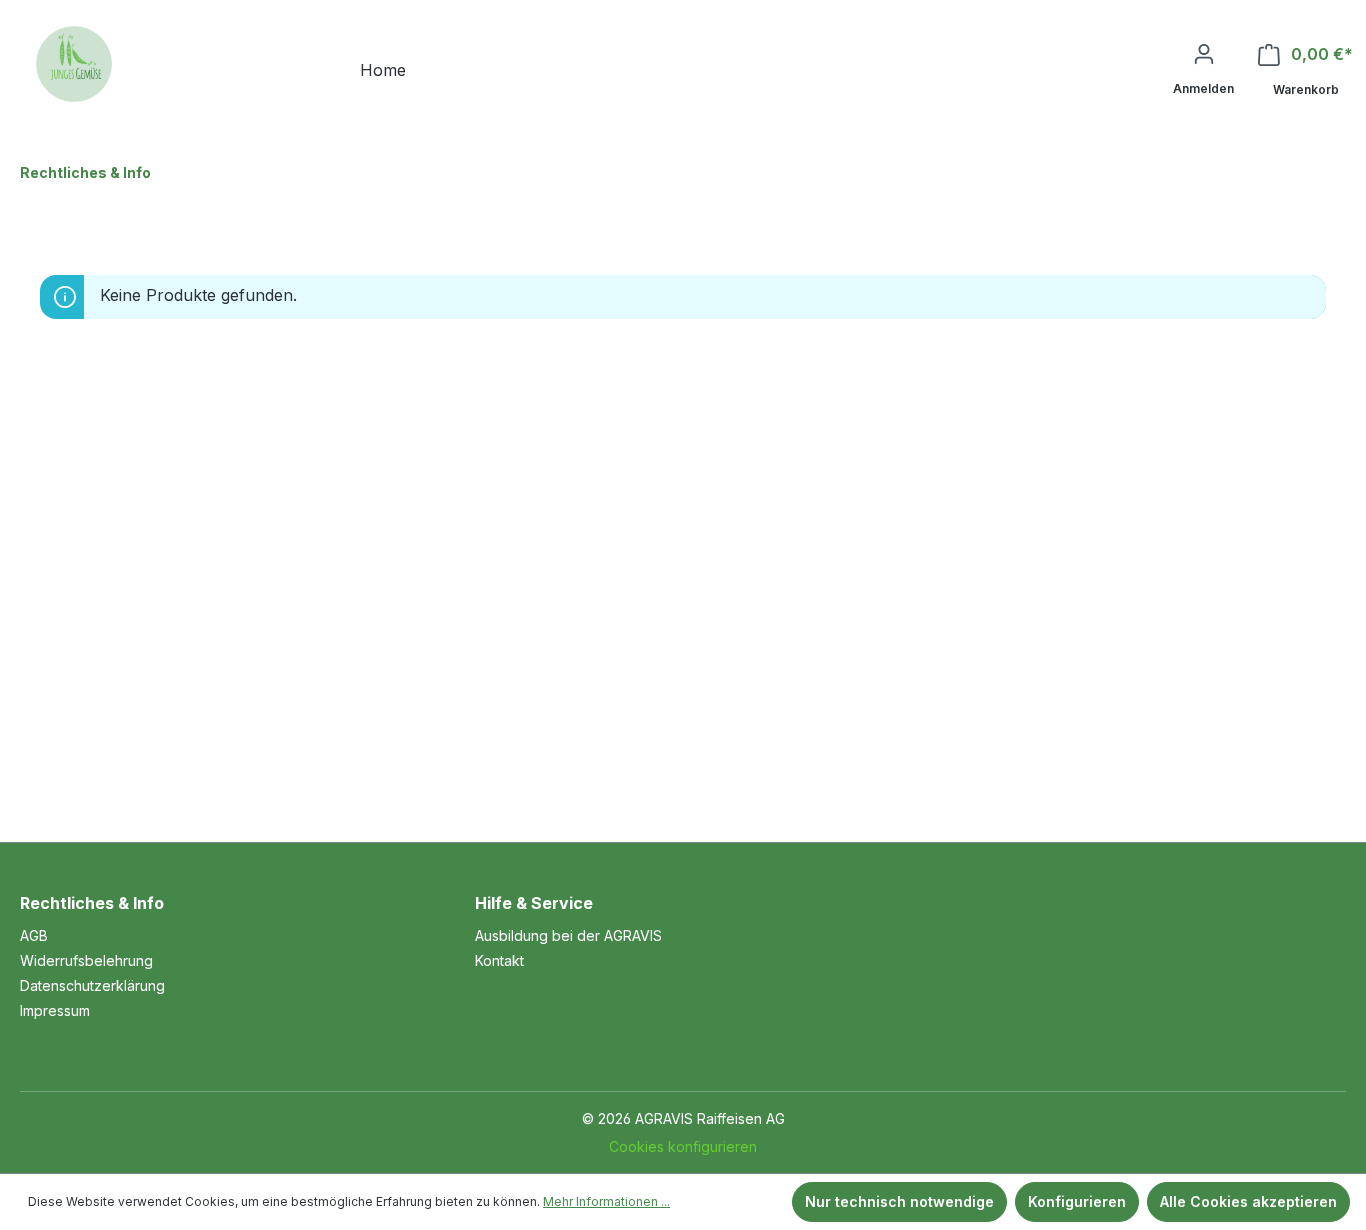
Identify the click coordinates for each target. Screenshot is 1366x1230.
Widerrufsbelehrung (86, 960)
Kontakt (499, 960)
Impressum (55, 1010)
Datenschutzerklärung (92, 985)
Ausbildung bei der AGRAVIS (568, 935)
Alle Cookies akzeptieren (1248, 1201)
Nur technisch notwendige (899, 1201)
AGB (34, 935)
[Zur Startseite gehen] (157, 68)
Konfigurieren (1077, 1201)
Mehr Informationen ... (606, 1201)
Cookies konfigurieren (683, 1146)
